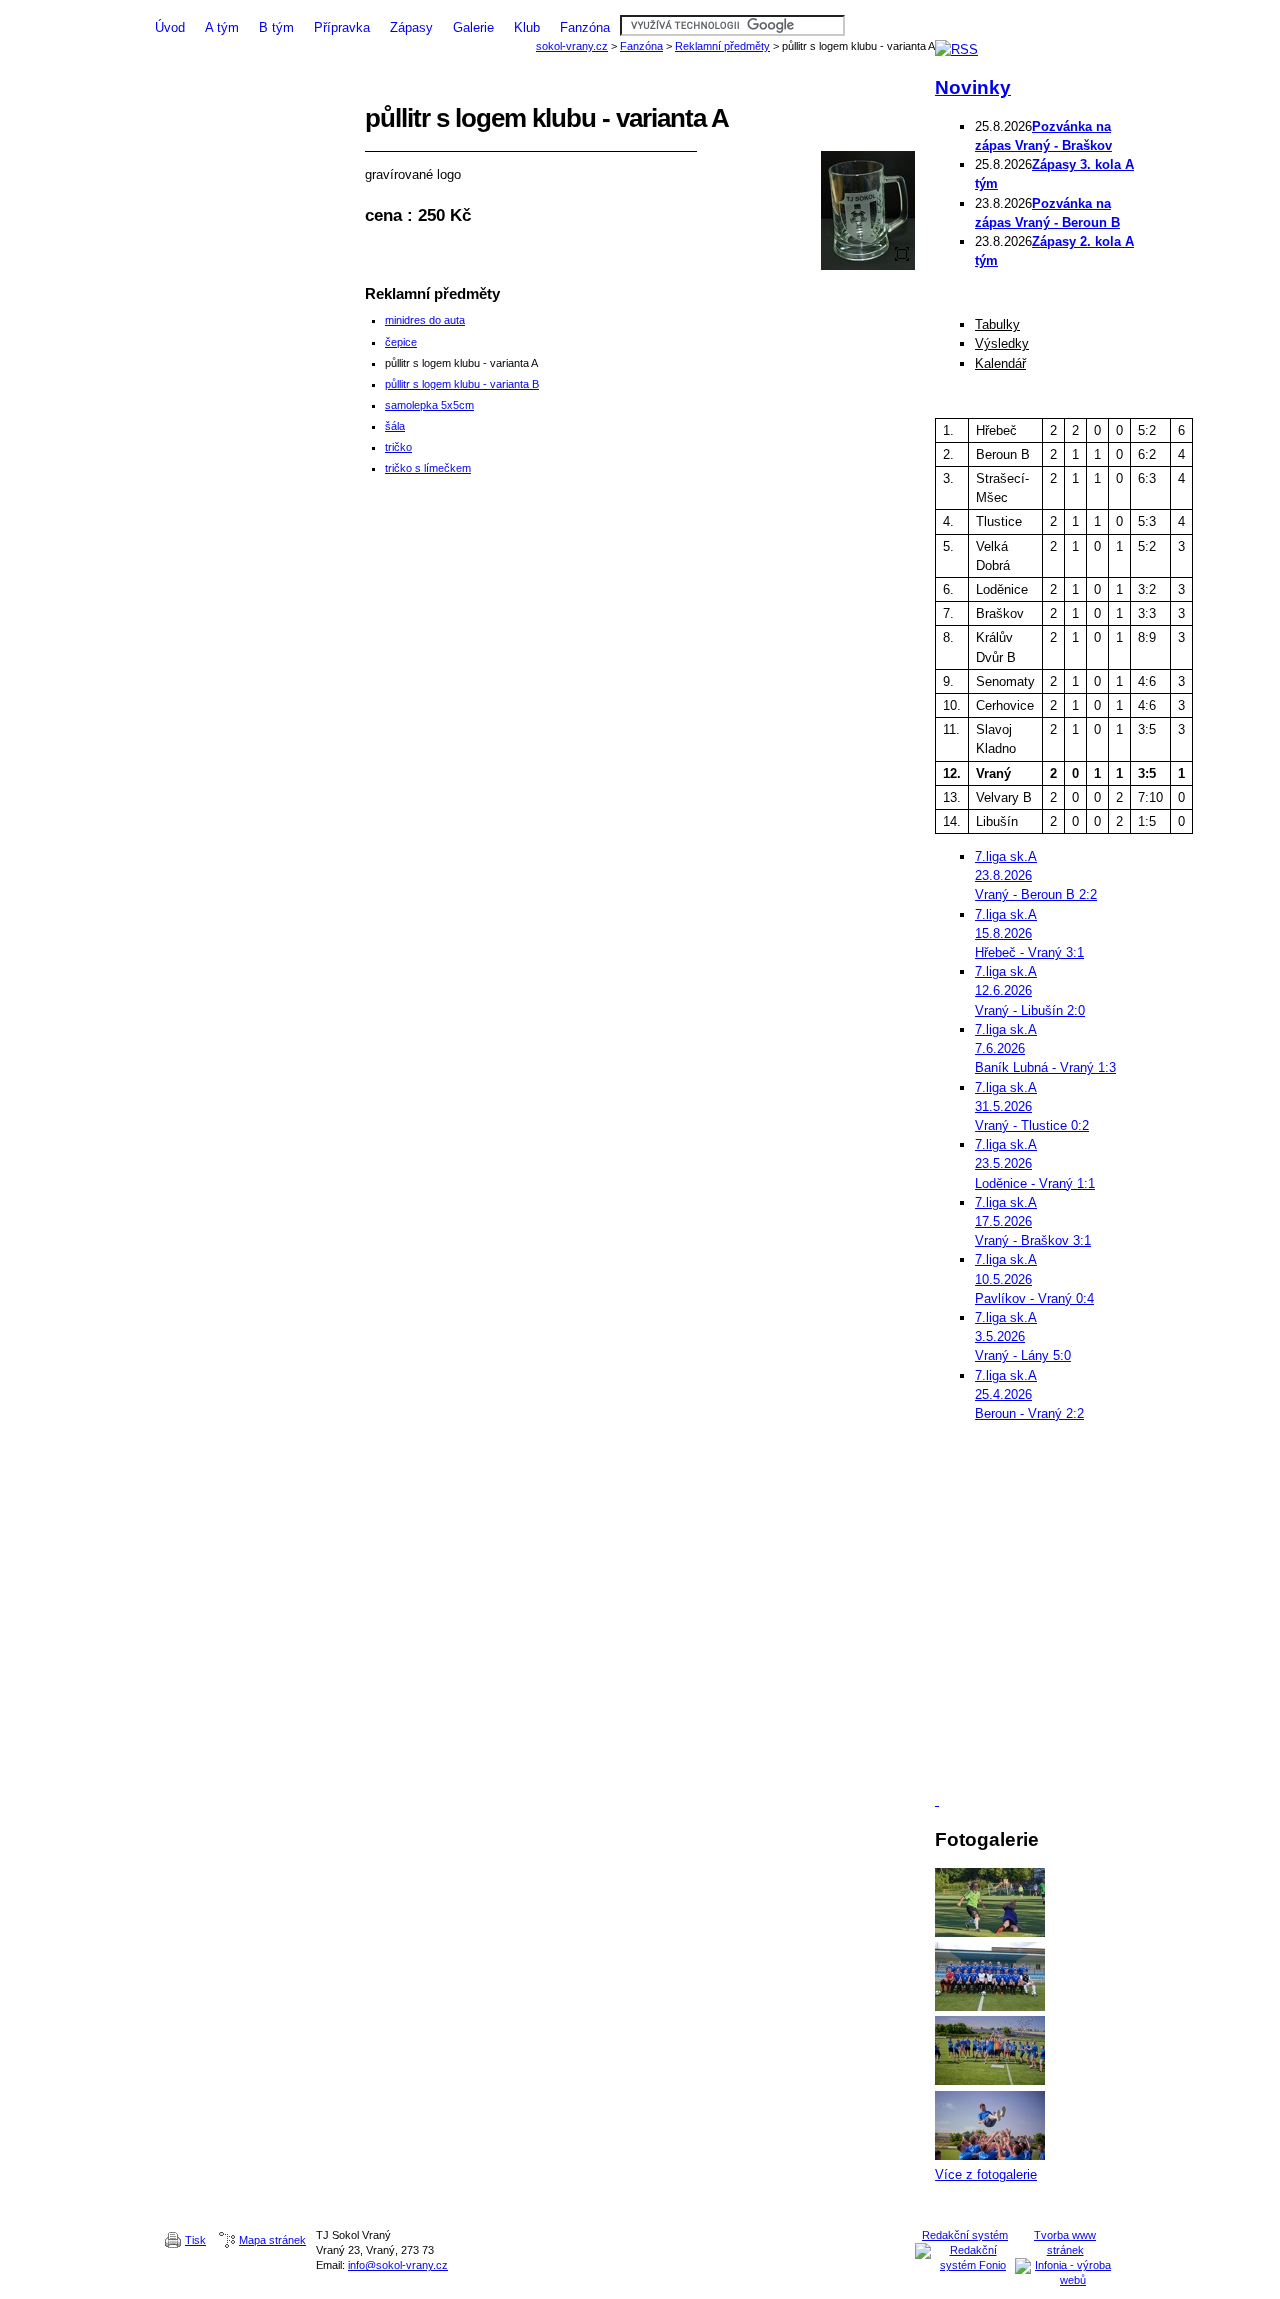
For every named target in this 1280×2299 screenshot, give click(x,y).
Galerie (473, 27)
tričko (398, 447)
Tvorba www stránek (1065, 2242)
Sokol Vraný (640, 7)
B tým (276, 27)
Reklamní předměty (722, 46)
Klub (527, 27)
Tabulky (997, 324)
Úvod (170, 27)
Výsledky (1002, 343)
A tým (222, 27)
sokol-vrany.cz (572, 46)
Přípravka (342, 27)
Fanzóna (585, 27)
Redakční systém (965, 2235)
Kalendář (1000, 363)
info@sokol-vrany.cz (398, 2265)
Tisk (195, 2240)
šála (395, 426)
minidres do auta (425, 320)
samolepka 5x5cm (429, 405)
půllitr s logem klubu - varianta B (462, 384)
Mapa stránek (272, 2240)
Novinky (973, 87)
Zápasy (411, 27)
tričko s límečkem (428, 468)
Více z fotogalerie (986, 2174)
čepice (401, 342)
